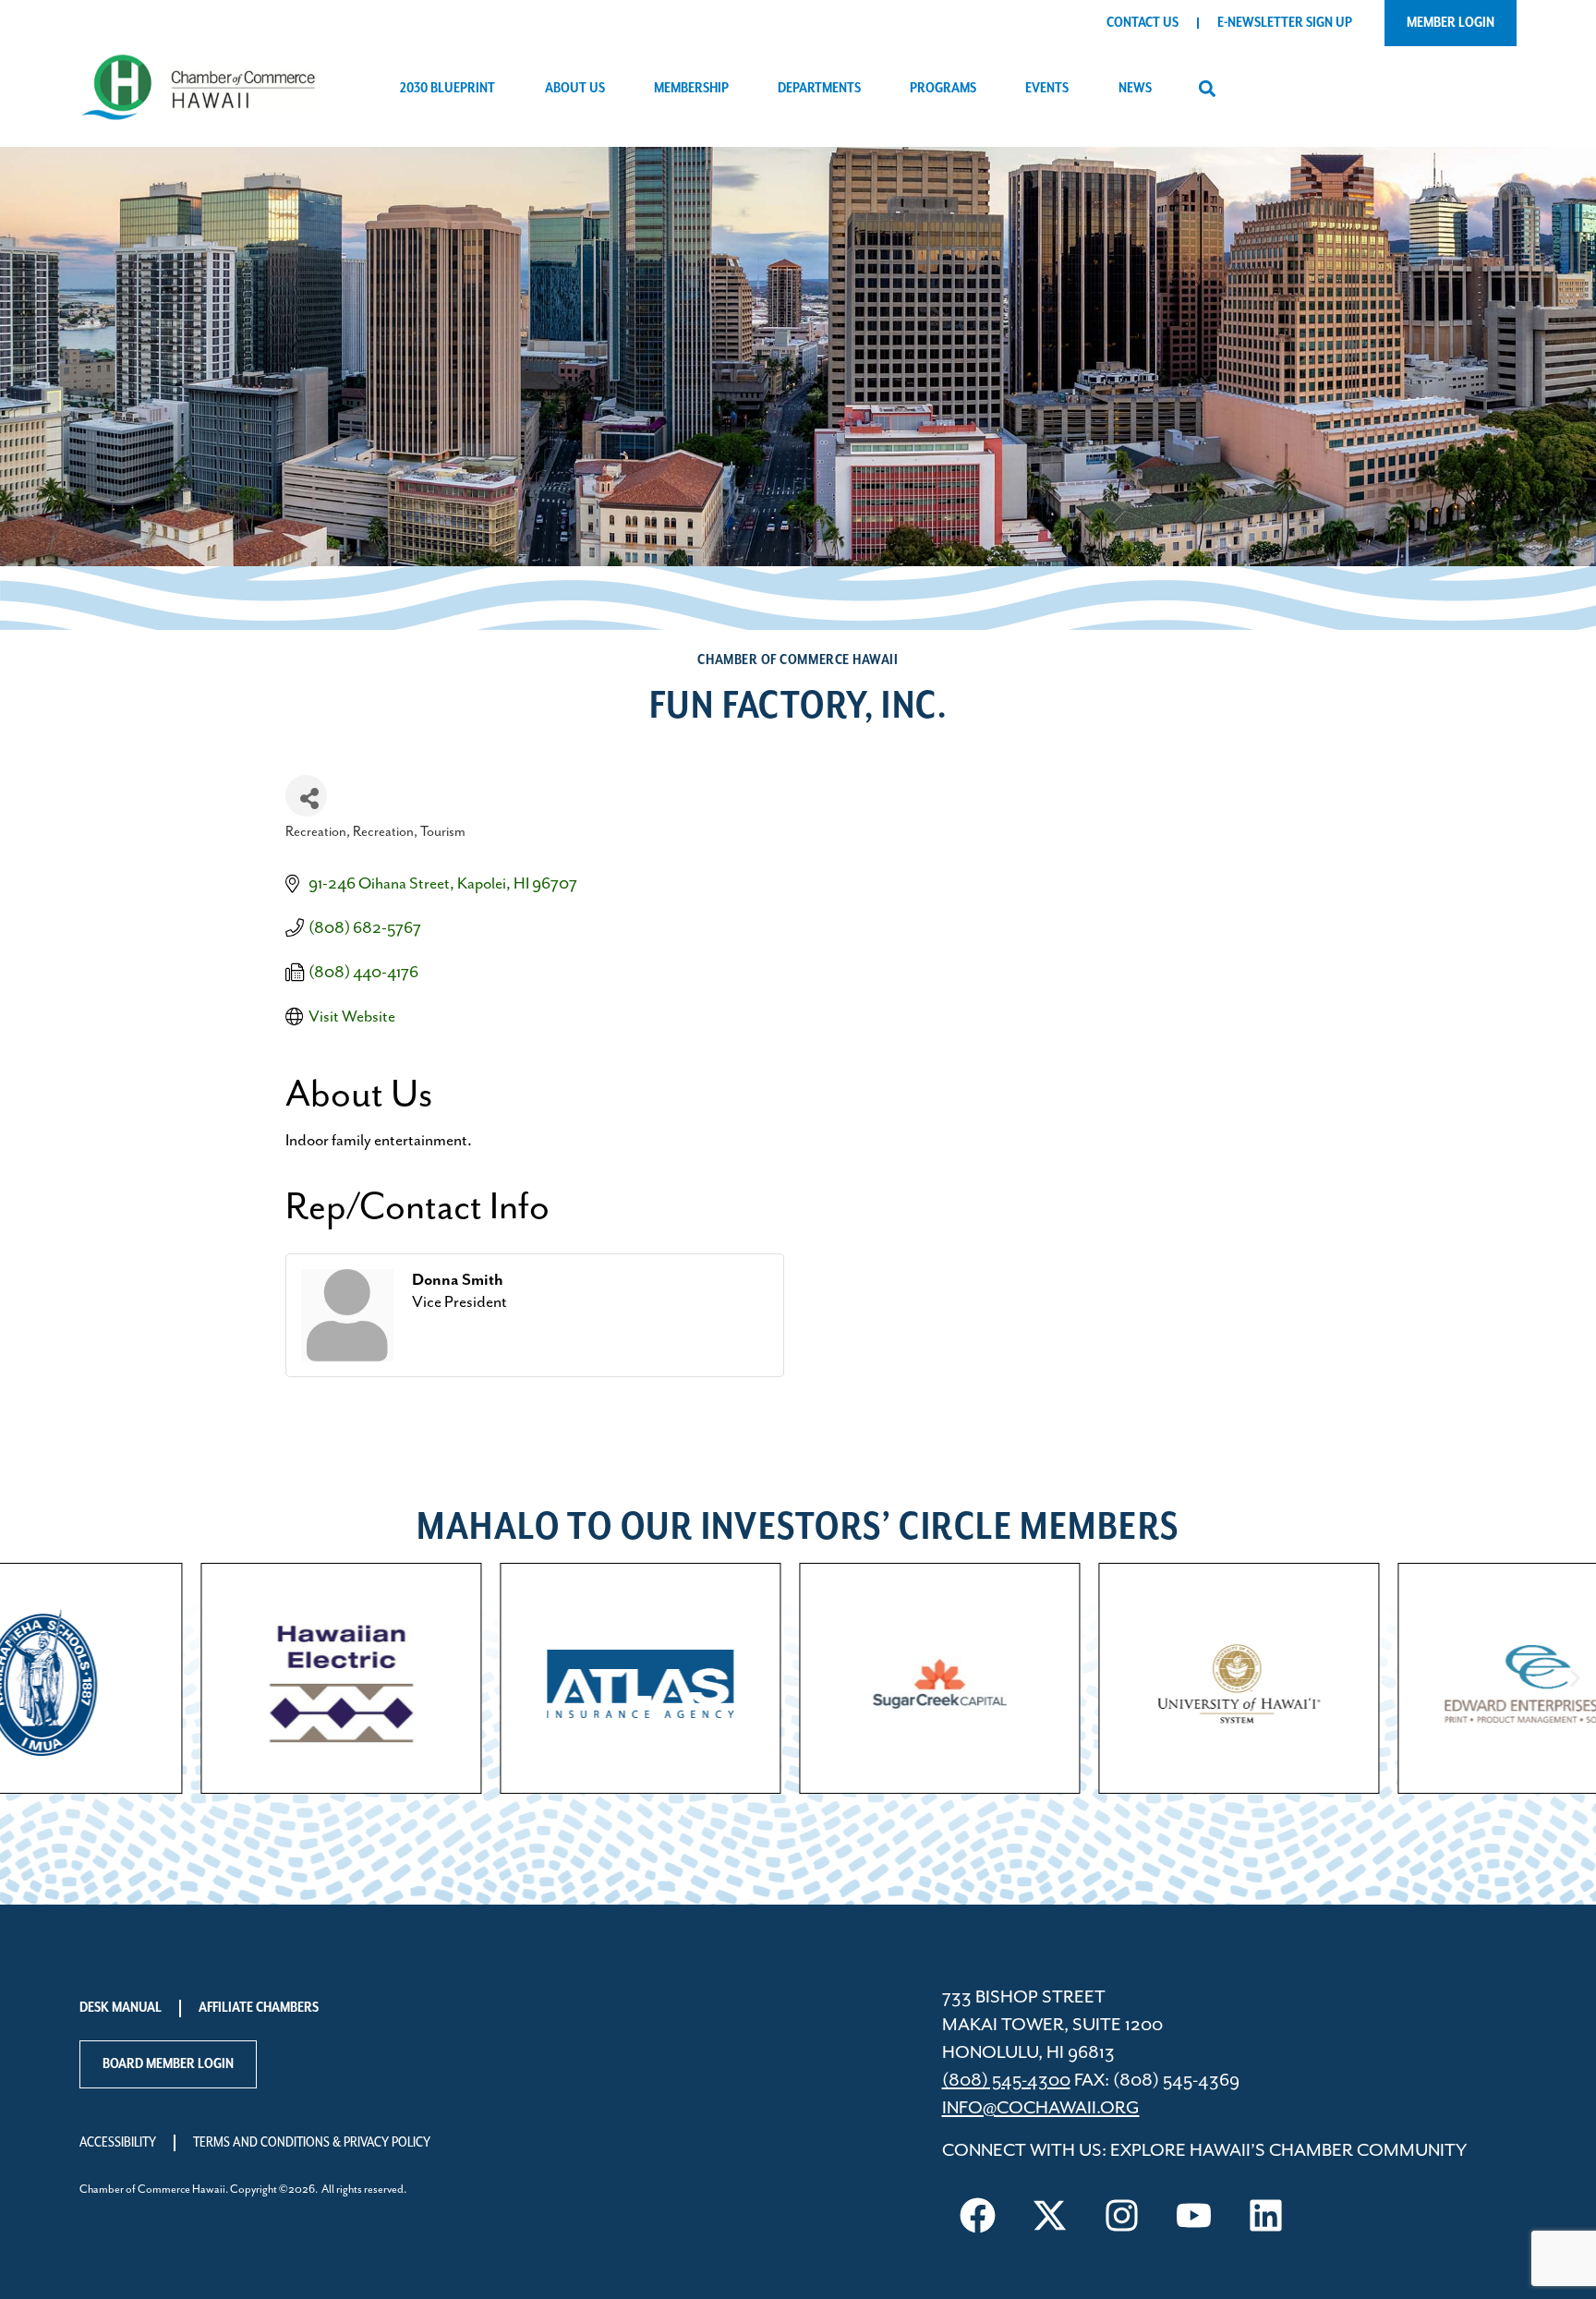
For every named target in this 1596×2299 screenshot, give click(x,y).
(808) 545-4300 (1006, 2081)
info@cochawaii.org (1041, 2108)
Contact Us (1143, 23)
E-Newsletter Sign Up (1285, 23)
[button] (1208, 89)
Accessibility (118, 2143)
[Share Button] (306, 796)
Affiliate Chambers (259, 2008)
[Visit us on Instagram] (1122, 2215)
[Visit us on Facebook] (978, 2215)
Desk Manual (121, 2008)
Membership (691, 89)
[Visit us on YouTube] (1194, 2215)
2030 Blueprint (447, 89)
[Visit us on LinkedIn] (1266, 2215)
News (1135, 89)
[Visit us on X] (1050, 2215)
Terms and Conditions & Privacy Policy (312, 2143)
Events (1047, 89)
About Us (575, 89)
